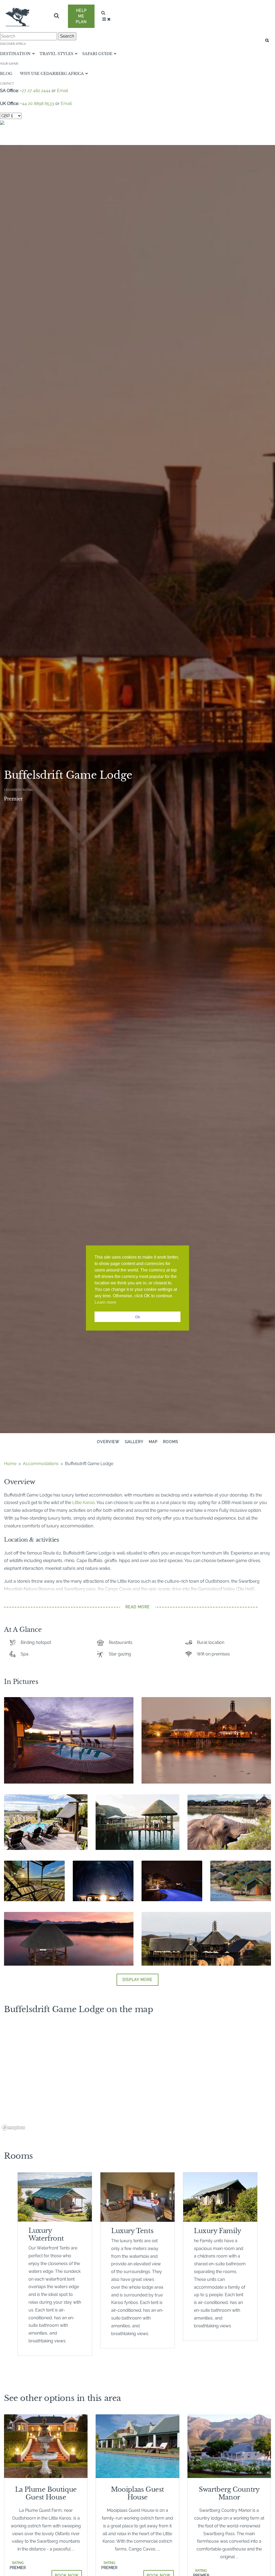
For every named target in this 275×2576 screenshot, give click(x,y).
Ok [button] (138, 1317)
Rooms (171, 1442)
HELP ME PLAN (81, 16)
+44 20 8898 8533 (37, 104)
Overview (108, 1442)
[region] (137, 2079)
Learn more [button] (105, 1302)
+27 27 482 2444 (35, 91)
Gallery (134, 1442)
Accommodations (41, 1464)
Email (62, 91)
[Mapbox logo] (13, 2128)
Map (153, 1442)
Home (10, 1464)
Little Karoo (84, 1503)
